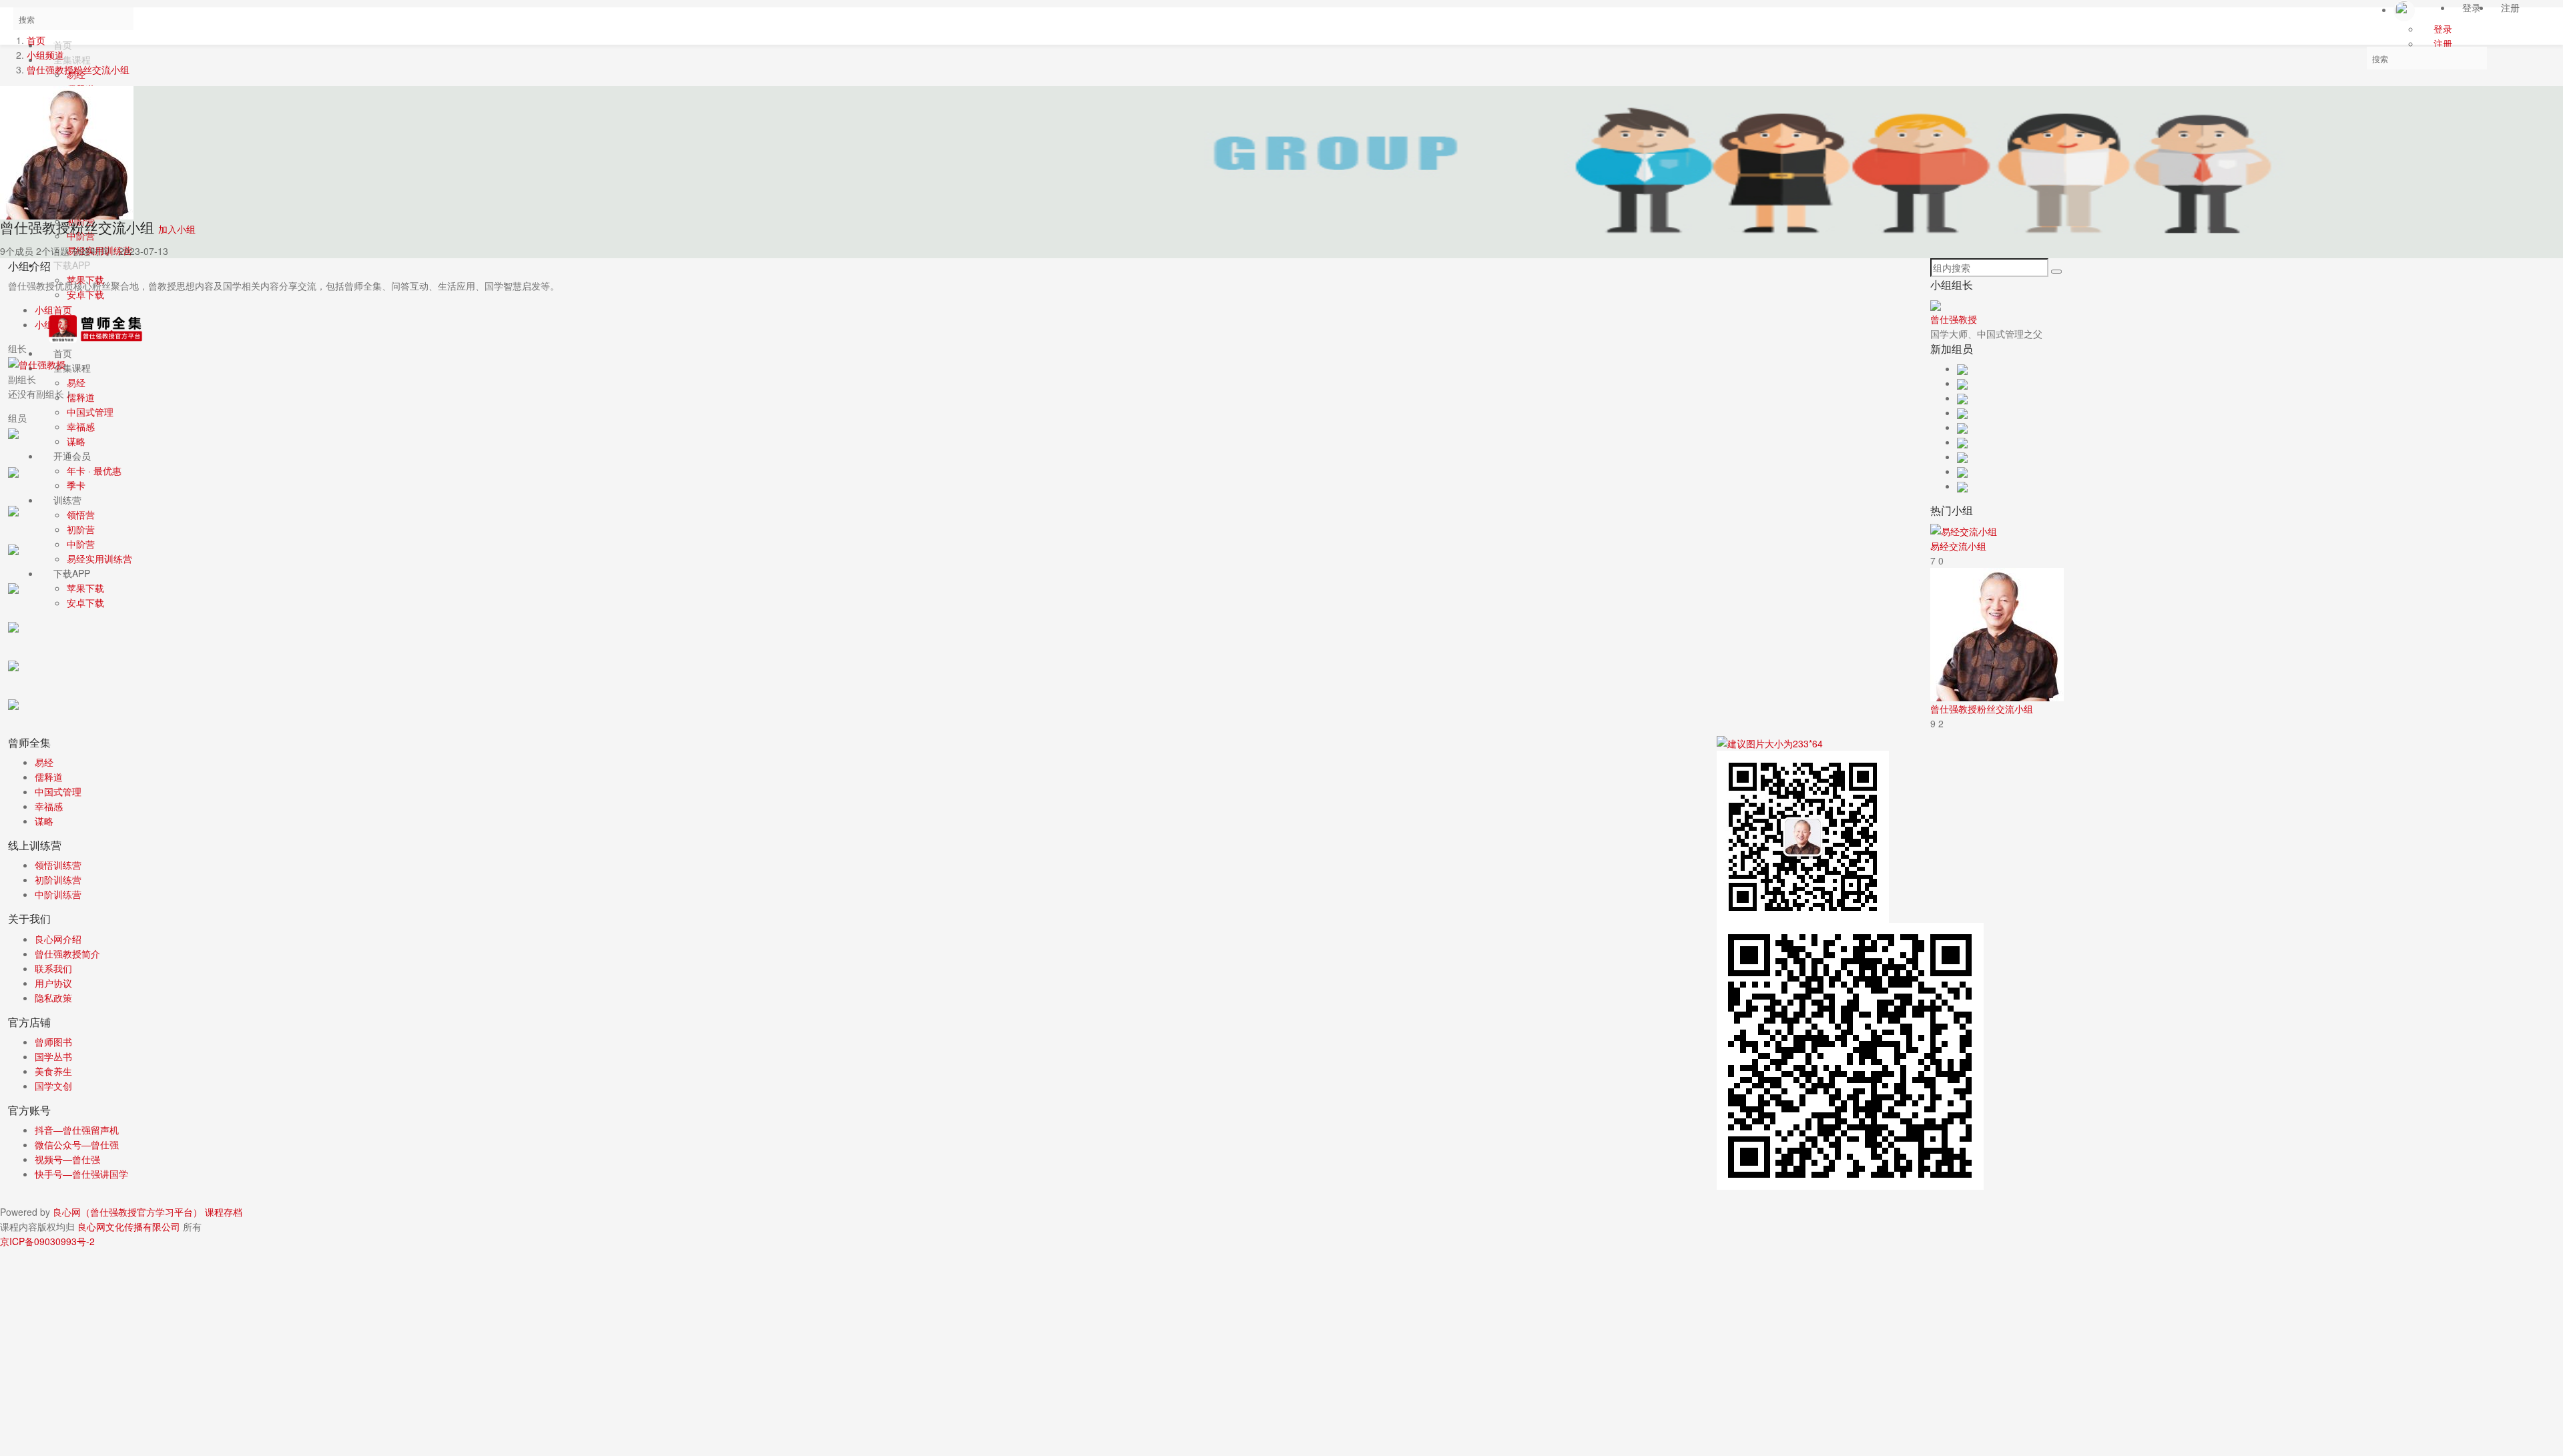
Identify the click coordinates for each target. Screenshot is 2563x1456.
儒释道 (49, 777)
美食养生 (53, 1071)
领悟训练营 (58, 865)
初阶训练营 (58, 879)
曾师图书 (53, 1042)
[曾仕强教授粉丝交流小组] (1997, 633)
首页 (36, 40)
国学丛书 (53, 1056)
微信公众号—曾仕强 (77, 1144)
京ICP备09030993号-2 (47, 1241)
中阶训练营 (58, 894)
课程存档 (224, 1212)
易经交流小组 (1958, 546)
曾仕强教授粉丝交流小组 (78, 69)
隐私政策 (53, 998)
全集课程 (72, 59)
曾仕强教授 (1954, 319)
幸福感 (49, 806)
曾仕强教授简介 (67, 954)
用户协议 (53, 983)
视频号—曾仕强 (67, 1159)
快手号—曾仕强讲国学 (81, 1174)
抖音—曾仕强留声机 (77, 1130)
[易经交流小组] (1964, 530)
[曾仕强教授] (37, 363)
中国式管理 (58, 791)
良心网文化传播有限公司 (130, 1226)
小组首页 (53, 310)
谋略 (44, 821)
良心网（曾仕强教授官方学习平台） (127, 1212)
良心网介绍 (58, 939)
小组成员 (53, 324)
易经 (44, 762)
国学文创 (53, 1086)
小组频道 (45, 55)
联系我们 (53, 968)
